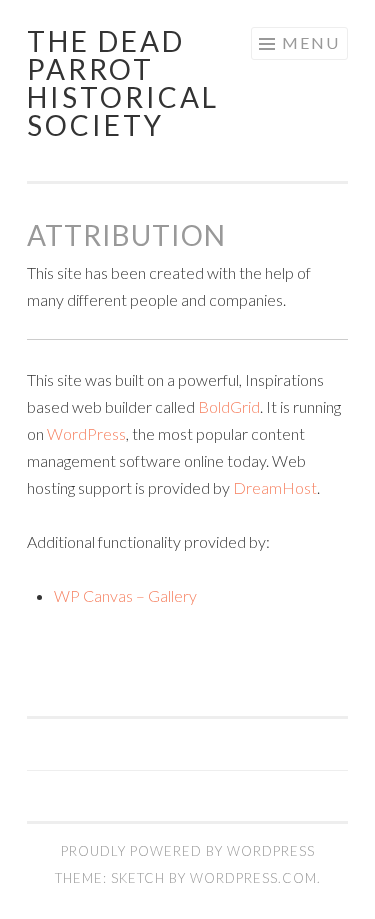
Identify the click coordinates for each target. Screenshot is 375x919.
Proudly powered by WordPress (188, 851)
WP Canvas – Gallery (125, 595)
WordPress (86, 433)
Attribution (126, 235)
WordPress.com (253, 878)
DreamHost (275, 487)
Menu (311, 42)
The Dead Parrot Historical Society (123, 83)
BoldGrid (229, 406)
